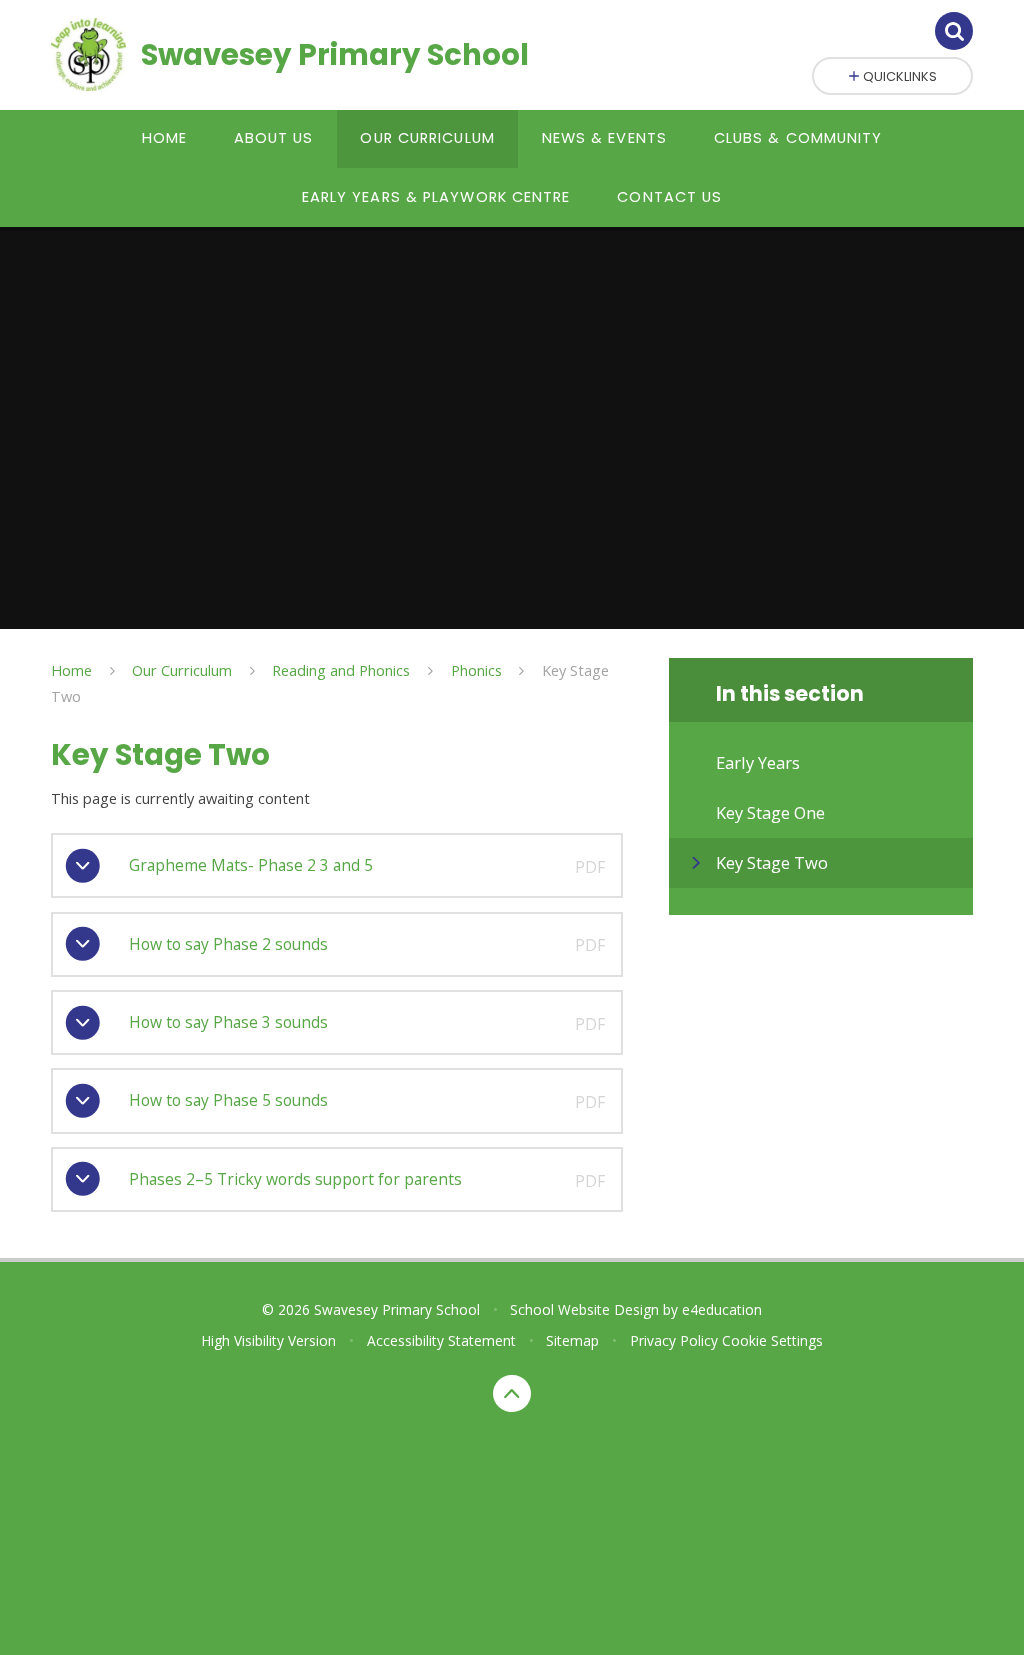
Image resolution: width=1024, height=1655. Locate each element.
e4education (722, 1309)
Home (71, 670)
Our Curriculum (182, 670)
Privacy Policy (674, 1340)
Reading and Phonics (341, 670)
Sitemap (572, 1340)
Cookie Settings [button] (772, 1340)
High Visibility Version (268, 1340)
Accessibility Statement (441, 1340)
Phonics (476, 670)
